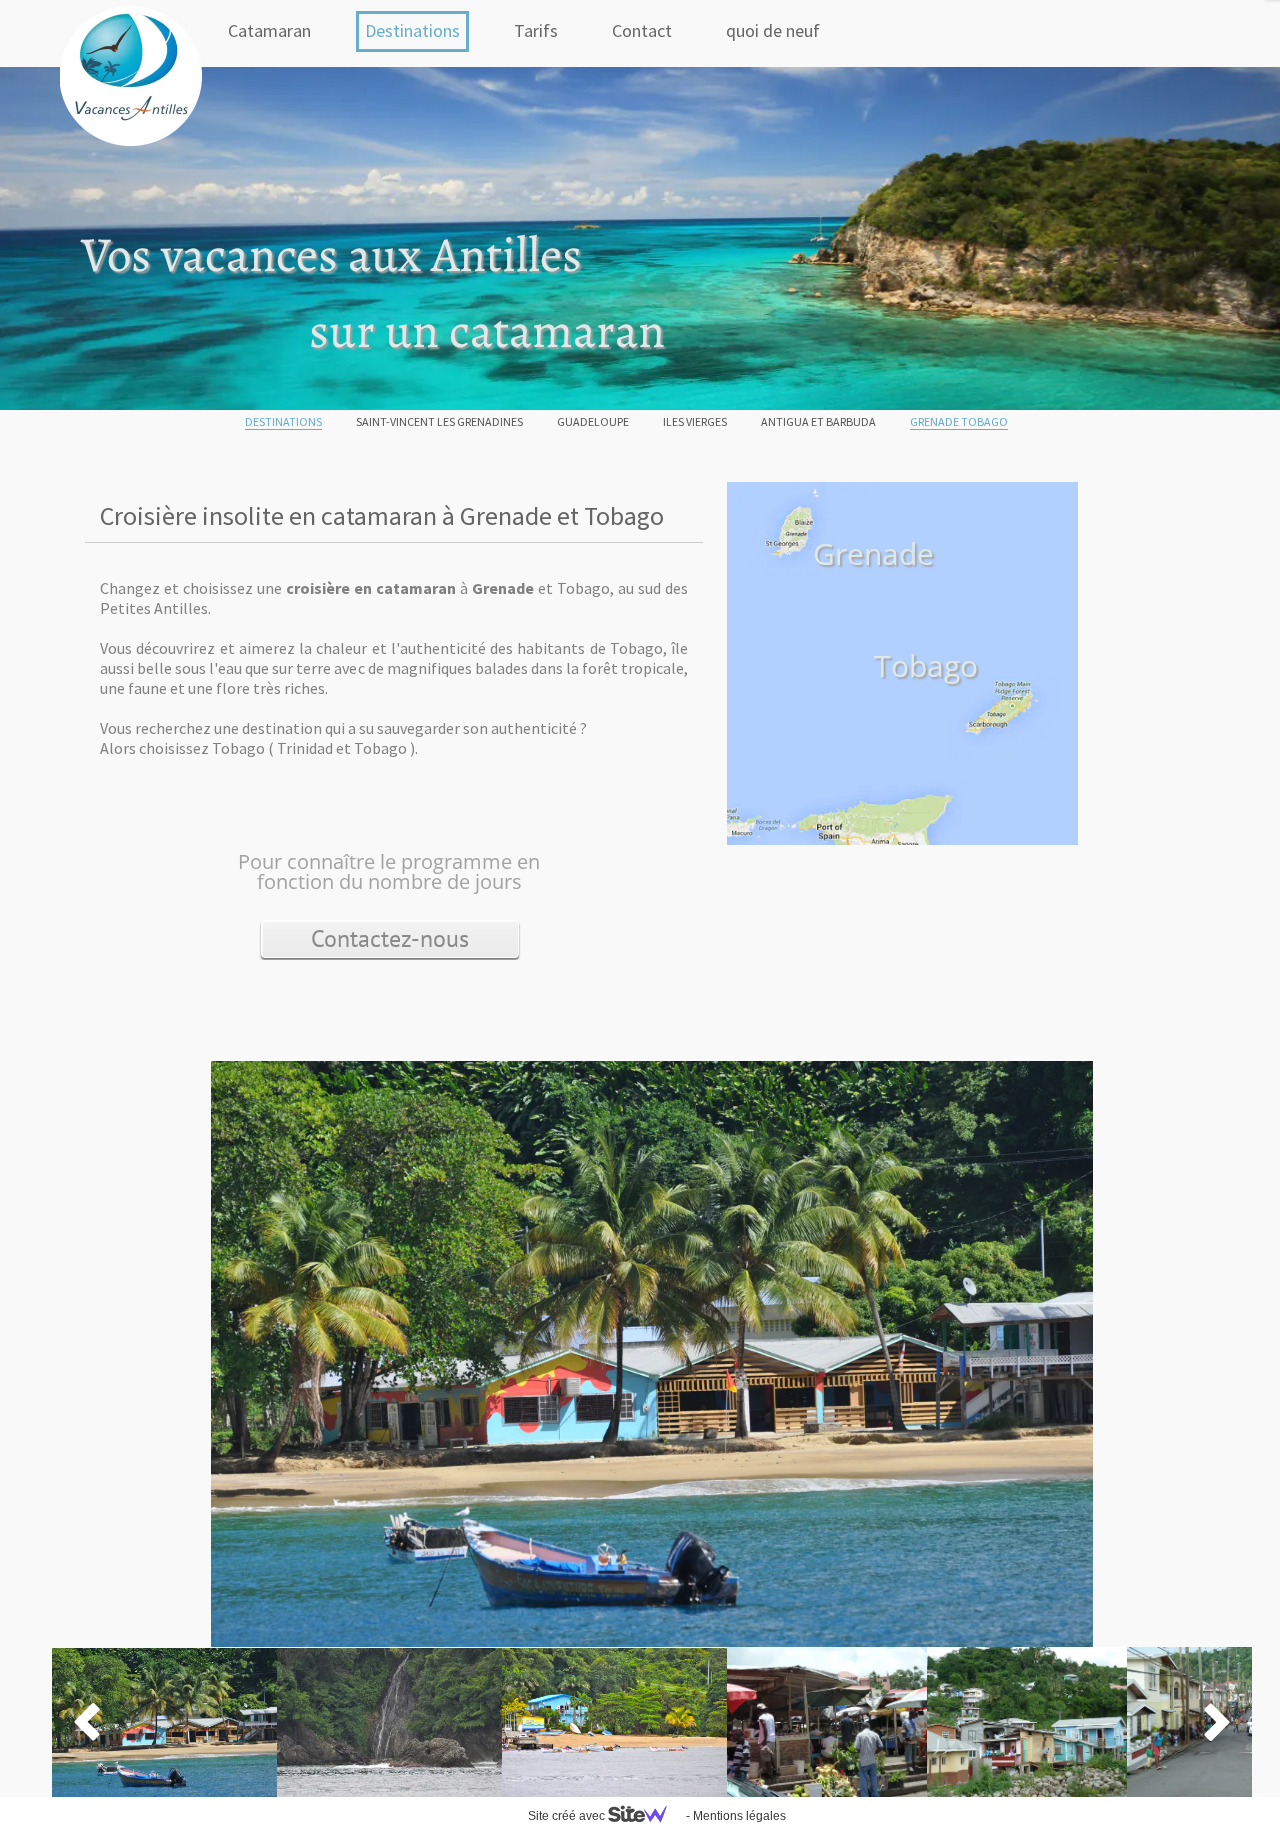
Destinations (412, 30)
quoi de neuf (773, 30)
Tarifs (536, 30)
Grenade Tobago (959, 421)
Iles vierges (695, 421)
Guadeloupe (593, 421)
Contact (642, 30)
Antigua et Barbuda (818, 421)
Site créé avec (568, 1816)
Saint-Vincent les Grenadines (439, 421)
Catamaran (269, 30)
